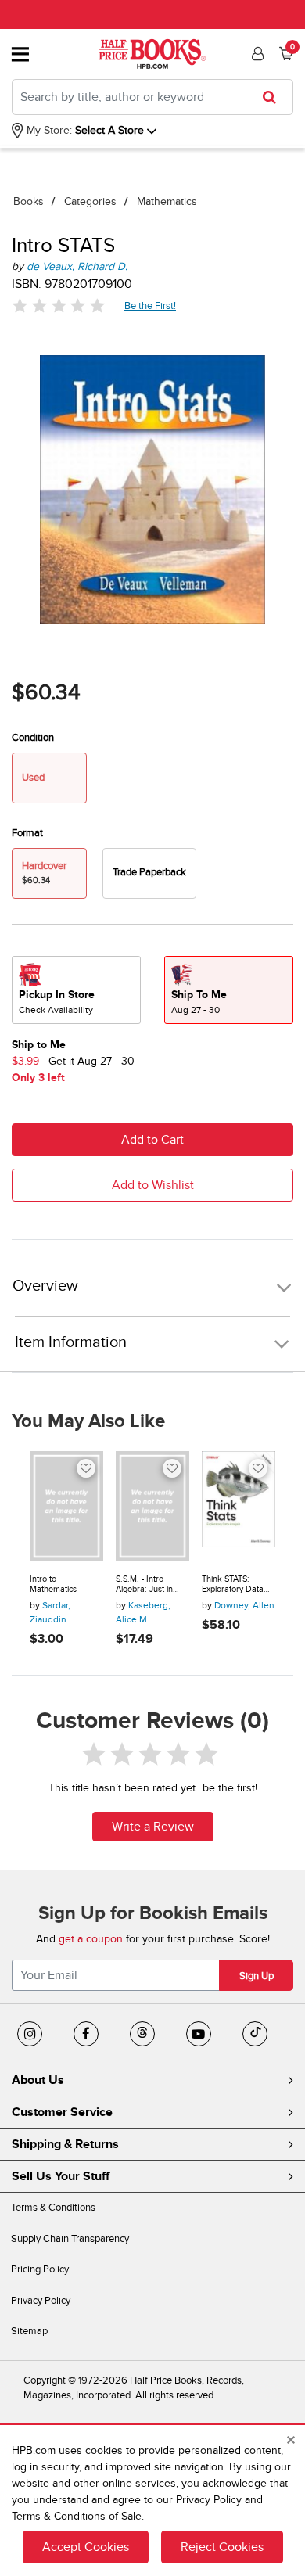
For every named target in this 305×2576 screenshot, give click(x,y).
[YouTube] (199, 2034)
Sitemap (29, 2331)
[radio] (149, 873)
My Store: (48, 130)
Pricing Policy (40, 2269)
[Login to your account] (256, 54)
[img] (59, 305)
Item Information (71, 1342)
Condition (33, 738)
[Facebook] (86, 2034)
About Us (38, 2080)
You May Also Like (88, 1421)
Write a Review (153, 1827)
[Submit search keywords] (274, 97)
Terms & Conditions (53, 2208)
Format (27, 833)
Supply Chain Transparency (70, 2239)
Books (29, 201)
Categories (90, 201)
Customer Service (62, 2112)
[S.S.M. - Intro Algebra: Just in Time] (152, 1506)
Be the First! (151, 305)
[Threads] (142, 2034)
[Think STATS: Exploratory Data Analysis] (239, 1506)
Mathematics (167, 201)
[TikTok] (255, 2034)
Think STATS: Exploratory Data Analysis (233, 1584)
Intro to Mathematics (53, 1584)
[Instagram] (30, 2034)
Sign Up (257, 1976)
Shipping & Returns (65, 2144)
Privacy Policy (41, 2301)
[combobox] (152, 97)
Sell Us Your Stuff (61, 2176)
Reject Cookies (222, 2547)
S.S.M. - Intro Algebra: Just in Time (144, 1584)
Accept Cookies (86, 2547)
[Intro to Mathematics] (66, 1506)
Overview (45, 1286)
